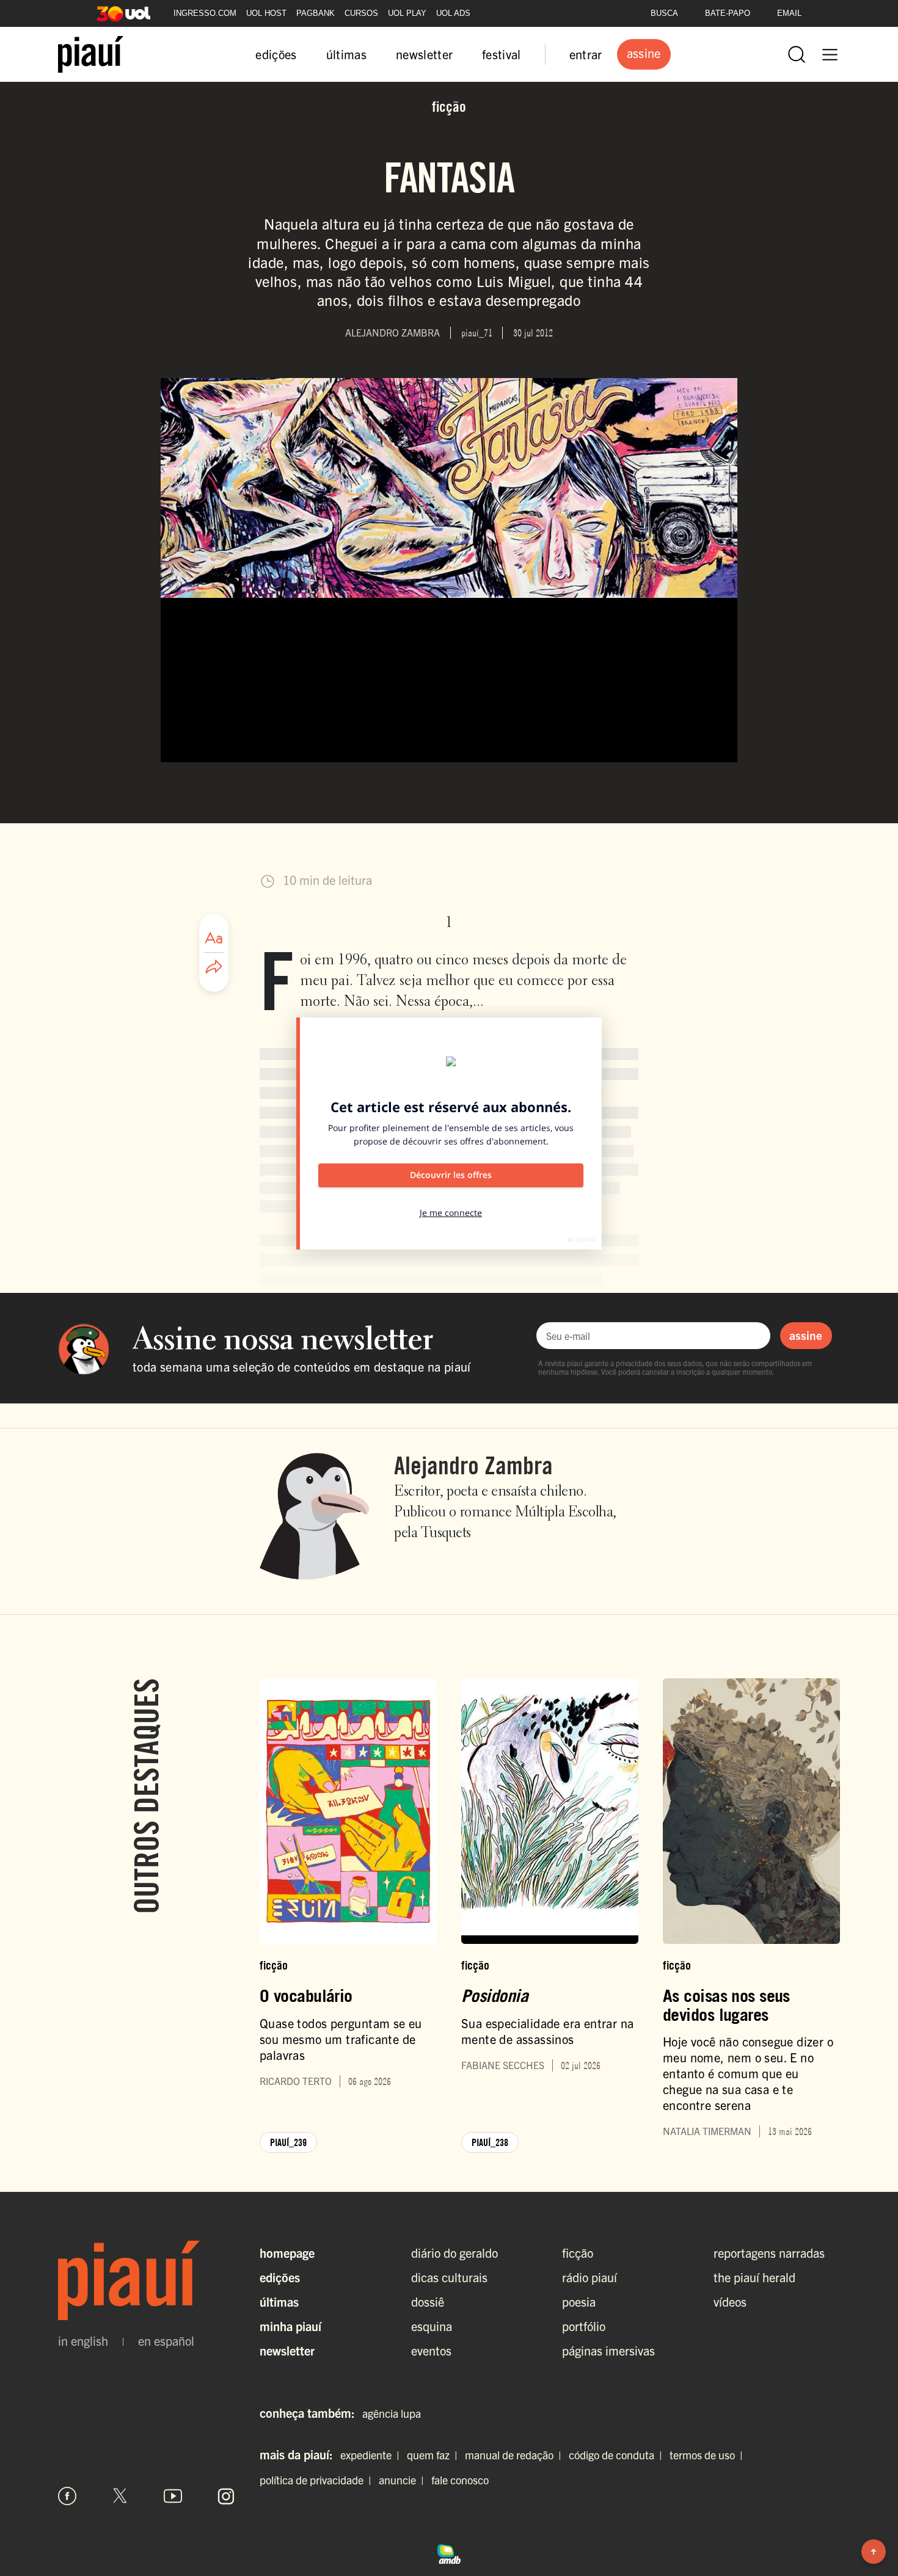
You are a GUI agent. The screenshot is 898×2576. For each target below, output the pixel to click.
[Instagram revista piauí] (226, 2496)
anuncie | (404, 2480)
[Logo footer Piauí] (147, 2280)
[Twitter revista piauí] (120, 2496)
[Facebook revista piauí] (67, 2496)
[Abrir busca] (797, 54)
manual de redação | (516, 2455)
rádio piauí (590, 2277)
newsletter (424, 54)
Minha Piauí (290, 2326)
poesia (579, 2301)
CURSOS (361, 13)
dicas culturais (449, 2277)
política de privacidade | (318, 2480)
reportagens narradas (769, 2253)
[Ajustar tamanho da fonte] (214, 938)
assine (806, 1335)
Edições (280, 2277)
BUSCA (664, 13)
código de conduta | (618, 2455)
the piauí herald (754, 2277)
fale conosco (460, 2480)
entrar (586, 54)
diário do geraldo (454, 2253)
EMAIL (789, 13)
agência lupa (392, 2413)
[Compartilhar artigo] (214, 967)
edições (276, 54)
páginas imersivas (608, 2350)
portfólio (584, 2326)
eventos (431, 2350)
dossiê (428, 2301)
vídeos (730, 2301)
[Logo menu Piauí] (91, 54)
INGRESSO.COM (205, 13)
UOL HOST (266, 13)
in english (83, 2341)
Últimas (279, 2301)
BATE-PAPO (728, 13)
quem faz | (435, 2455)
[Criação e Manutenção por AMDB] (449, 2552)
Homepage (287, 2253)
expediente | (372, 2455)
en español (166, 2341)
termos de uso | (709, 2455)
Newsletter (287, 2350)
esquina (432, 2326)
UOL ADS (453, 13)
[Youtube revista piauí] (173, 2496)
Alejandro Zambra (473, 1465)
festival (502, 54)
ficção (578, 2253)
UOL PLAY (407, 13)
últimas (346, 54)
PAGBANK (316, 13)
